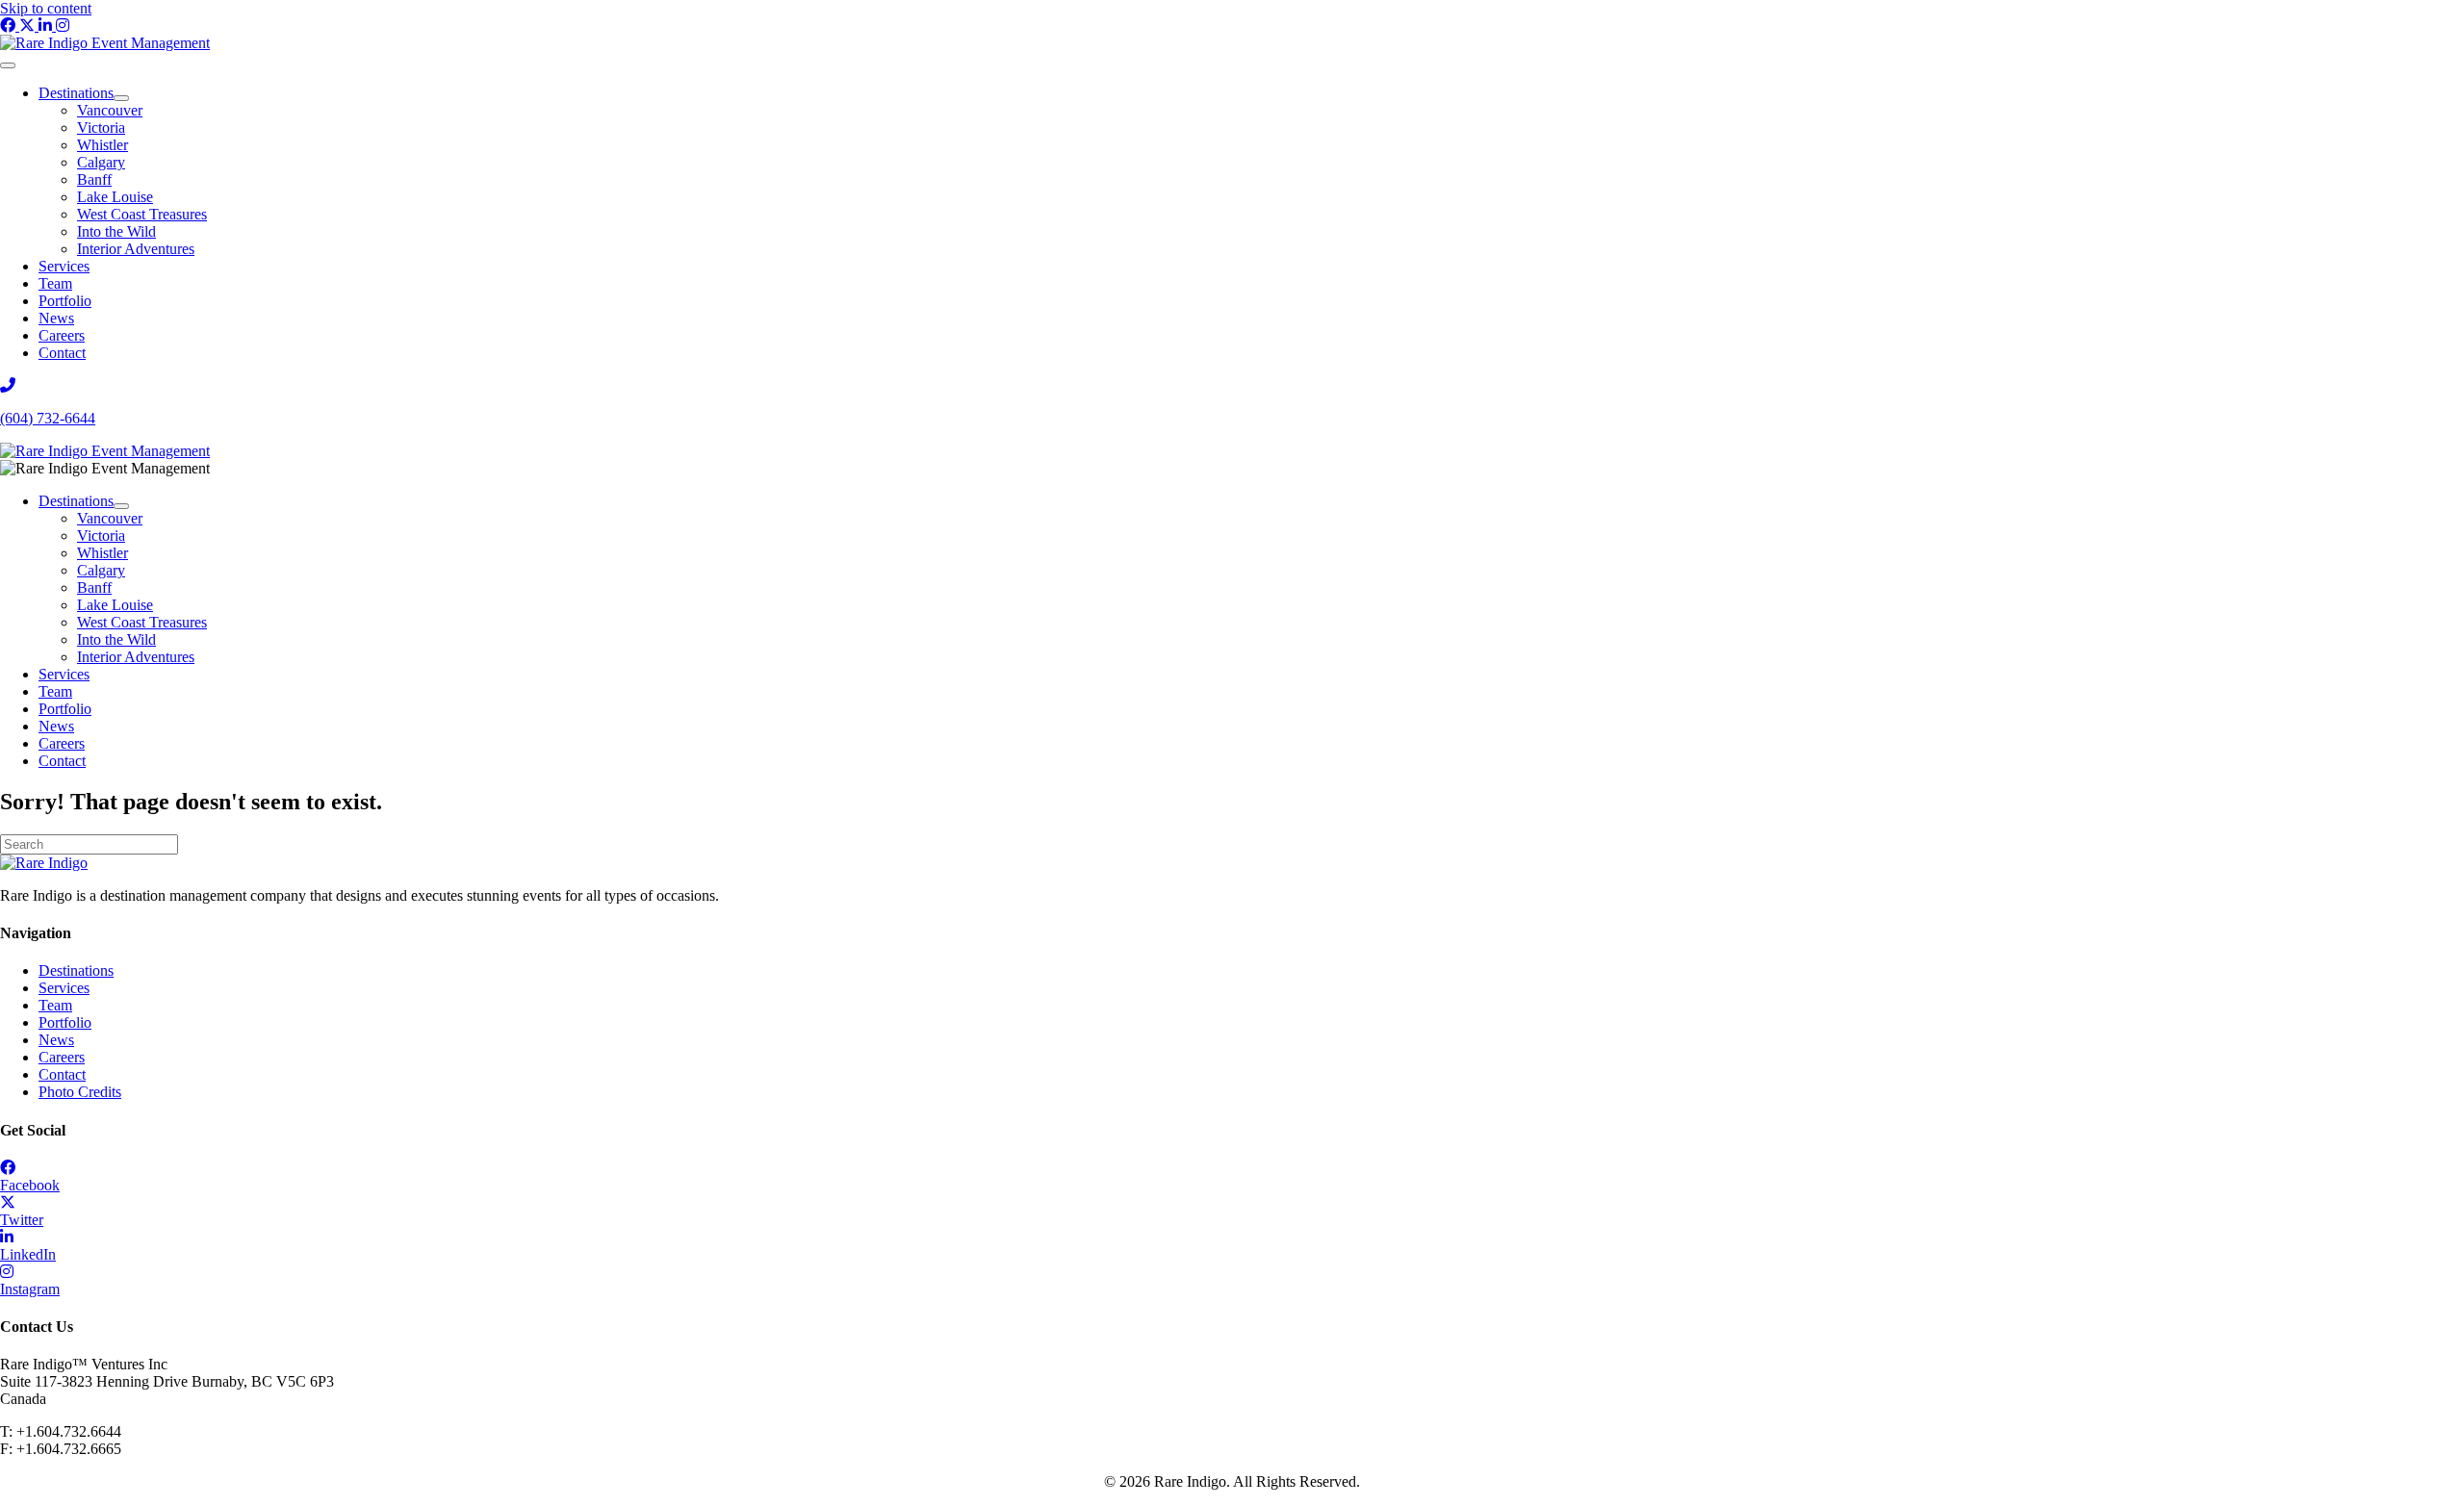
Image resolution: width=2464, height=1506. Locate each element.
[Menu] (8, 65)
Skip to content (46, 8)
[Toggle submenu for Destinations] (121, 98)
